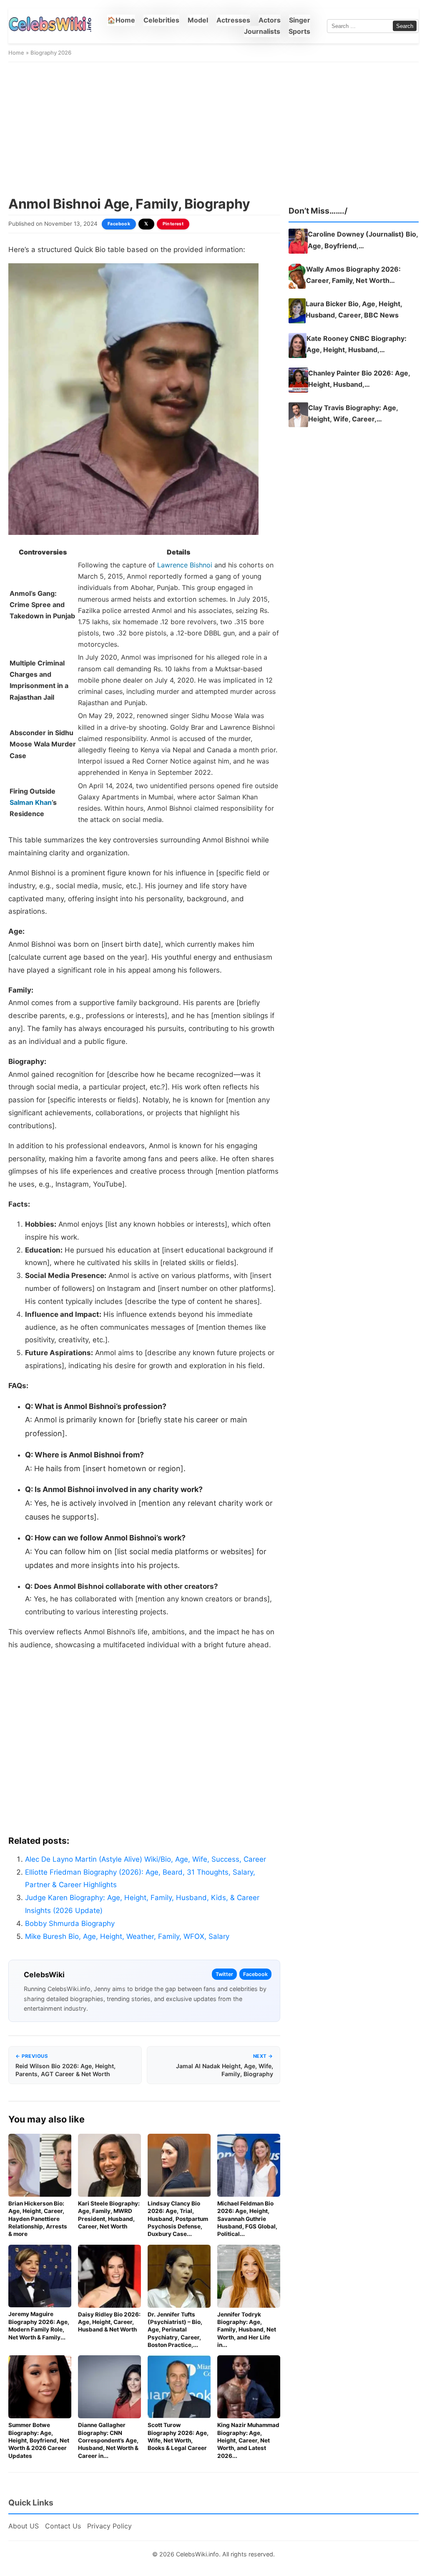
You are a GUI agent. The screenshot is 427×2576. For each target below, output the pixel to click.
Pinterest (173, 224)
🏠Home (121, 20)
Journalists (262, 31)
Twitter (224, 1974)
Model (198, 20)
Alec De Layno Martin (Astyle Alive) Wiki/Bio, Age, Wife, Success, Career (146, 1859)
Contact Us (63, 2526)
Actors (270, 20)
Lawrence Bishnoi (185, 565)
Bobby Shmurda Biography (70, 1923)
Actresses (233, 20)
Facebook (119, 224)
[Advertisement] (213, 129)
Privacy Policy (109, 2526)
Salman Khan (31, 802)
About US (24, 2526)
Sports (299, 31)
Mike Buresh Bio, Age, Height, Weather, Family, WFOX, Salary (127, 1936)
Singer (300, 20)
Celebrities (161, 20)
